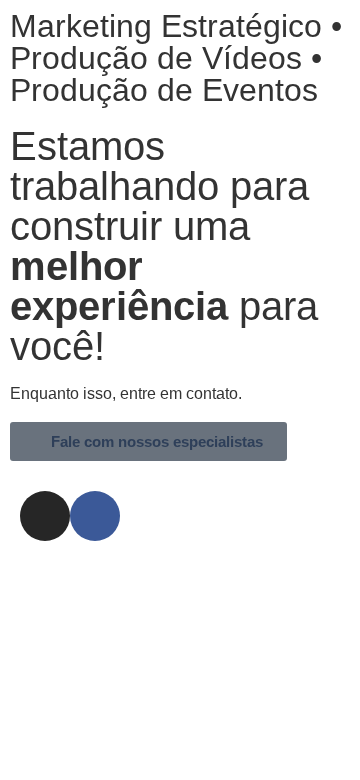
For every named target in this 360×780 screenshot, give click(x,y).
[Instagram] (45, 516)
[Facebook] (95, 516)
